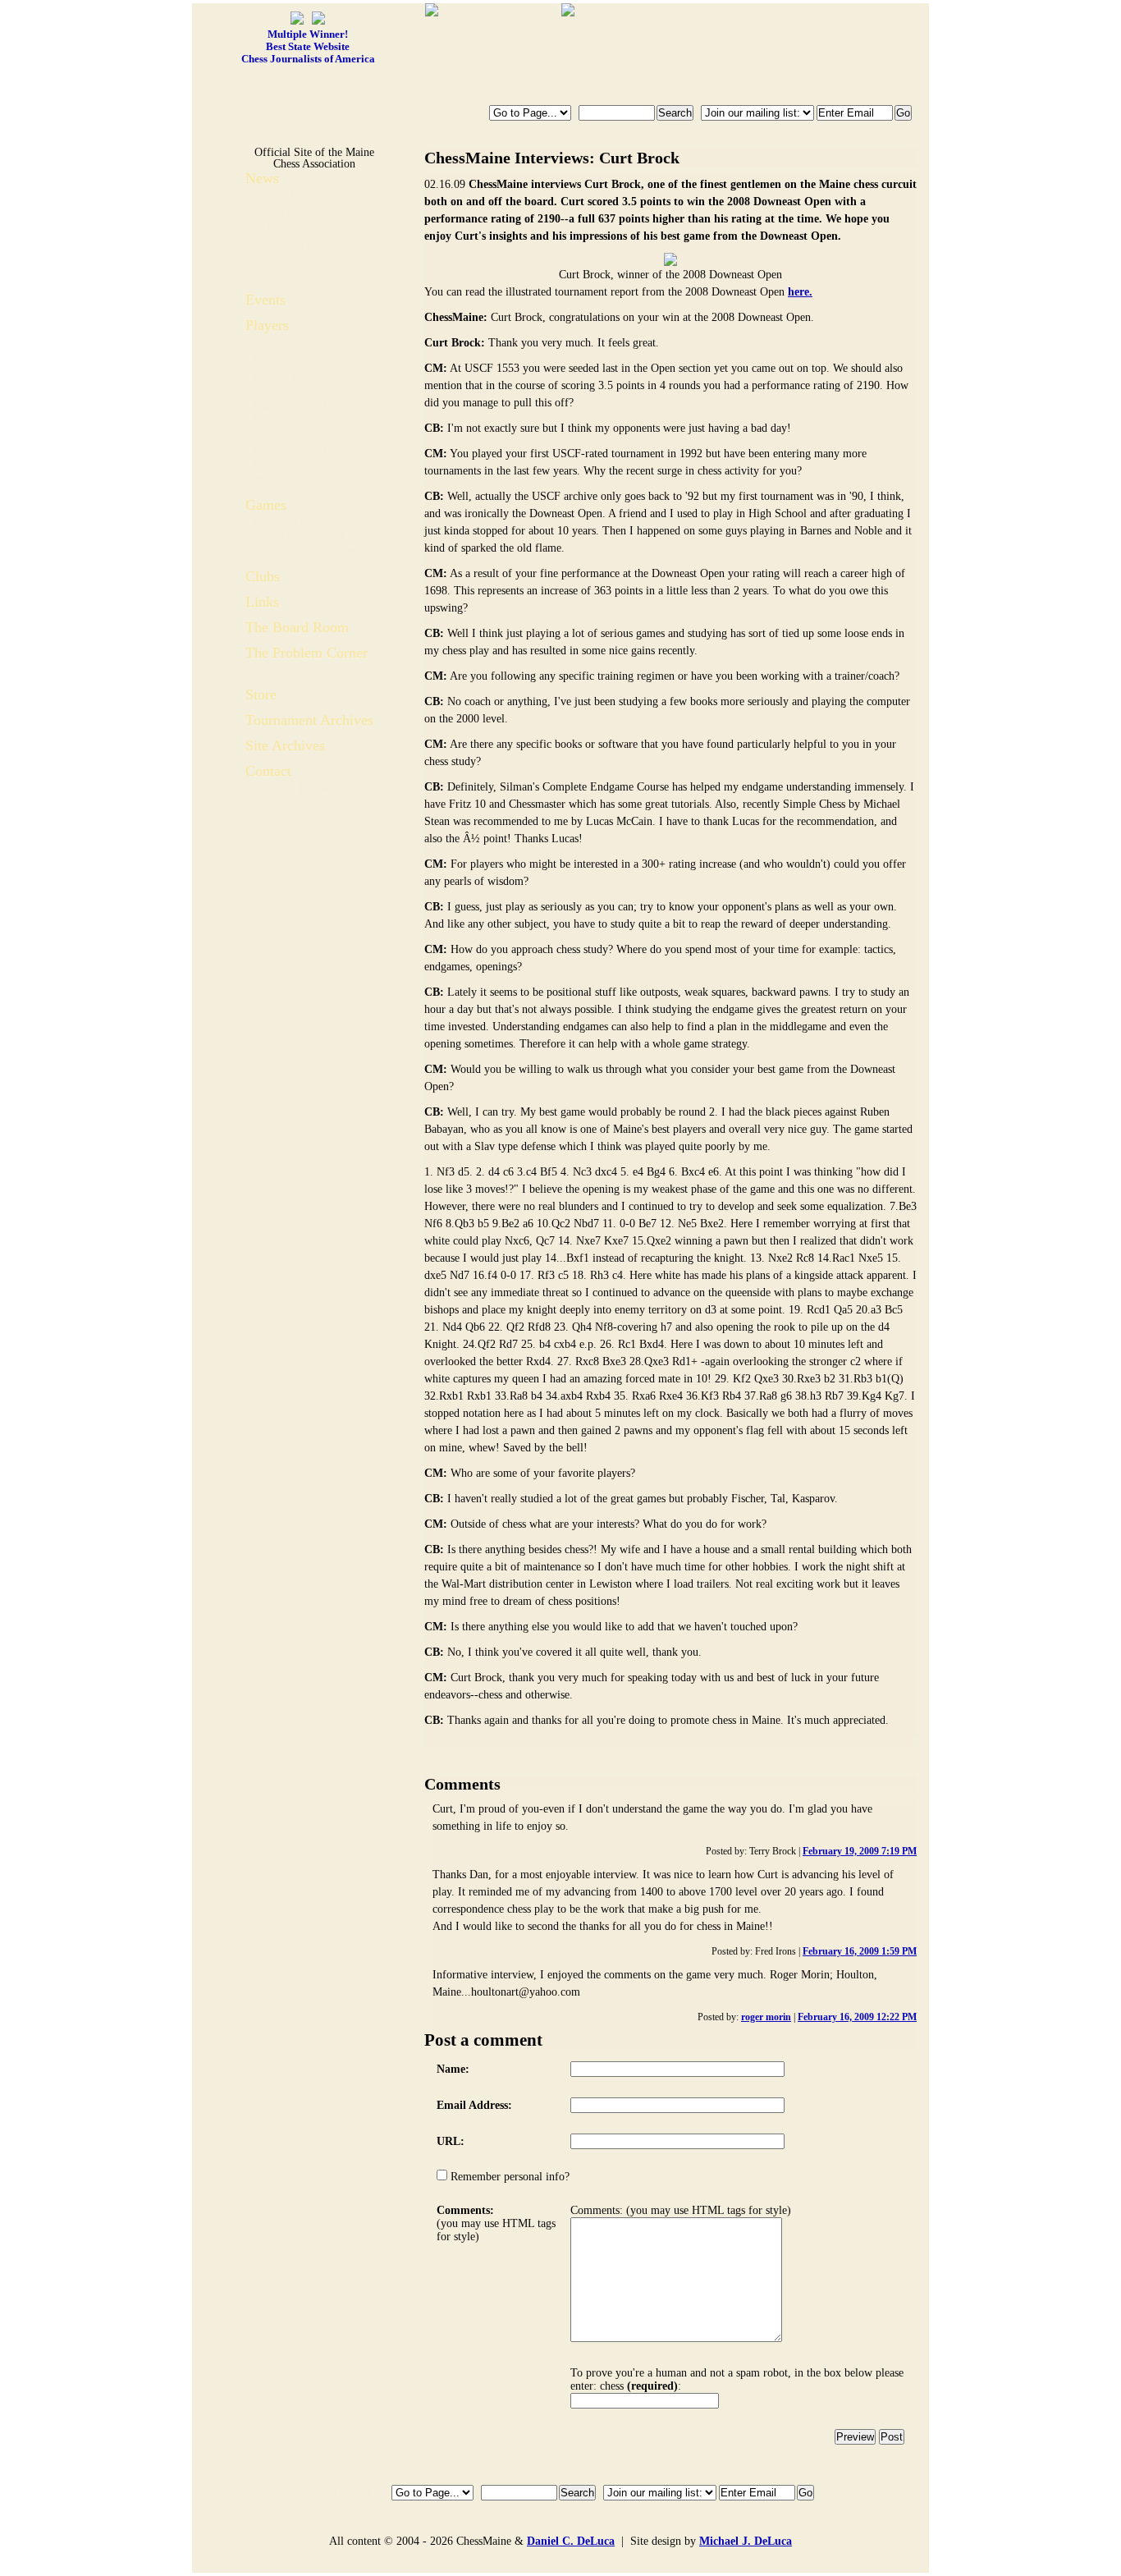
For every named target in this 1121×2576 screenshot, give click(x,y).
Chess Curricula (294, 213)
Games (266, 505)
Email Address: (474, 2105)
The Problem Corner (307, 653)
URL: (451, 2141)
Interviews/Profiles (301, 360)
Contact (268, 771)
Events (265, 300)
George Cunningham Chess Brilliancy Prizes (312, 528)
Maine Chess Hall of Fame (306, 412)
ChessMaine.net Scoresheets (294, 269)
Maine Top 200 (293, 434)
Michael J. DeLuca (746, 2541)
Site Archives (285, 745)
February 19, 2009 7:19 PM (860, 1851)
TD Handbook (291, 229)
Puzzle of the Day (299, 670)
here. (800, 292)
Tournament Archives (309, 720)
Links (262, 602)
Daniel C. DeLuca (571, 2541)
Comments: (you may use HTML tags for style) (681, 2210)
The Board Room (297, 627)
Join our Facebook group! (301, 794)
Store (261, 694)
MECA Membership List (304, 383)
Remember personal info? (508, 2177)
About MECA (289, 246)
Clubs (263, 576)
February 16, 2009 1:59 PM (860, 1951)
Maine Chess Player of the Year (311, 457)
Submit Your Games (305, 551)
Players (267, 325)
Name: (453, 2069)
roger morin (766, 2017)
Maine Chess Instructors (315, 342)
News (262, 178)
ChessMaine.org (295, 195)
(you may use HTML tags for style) (496, 2223)
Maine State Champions (314, 479)
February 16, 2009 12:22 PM (857, 2017)
